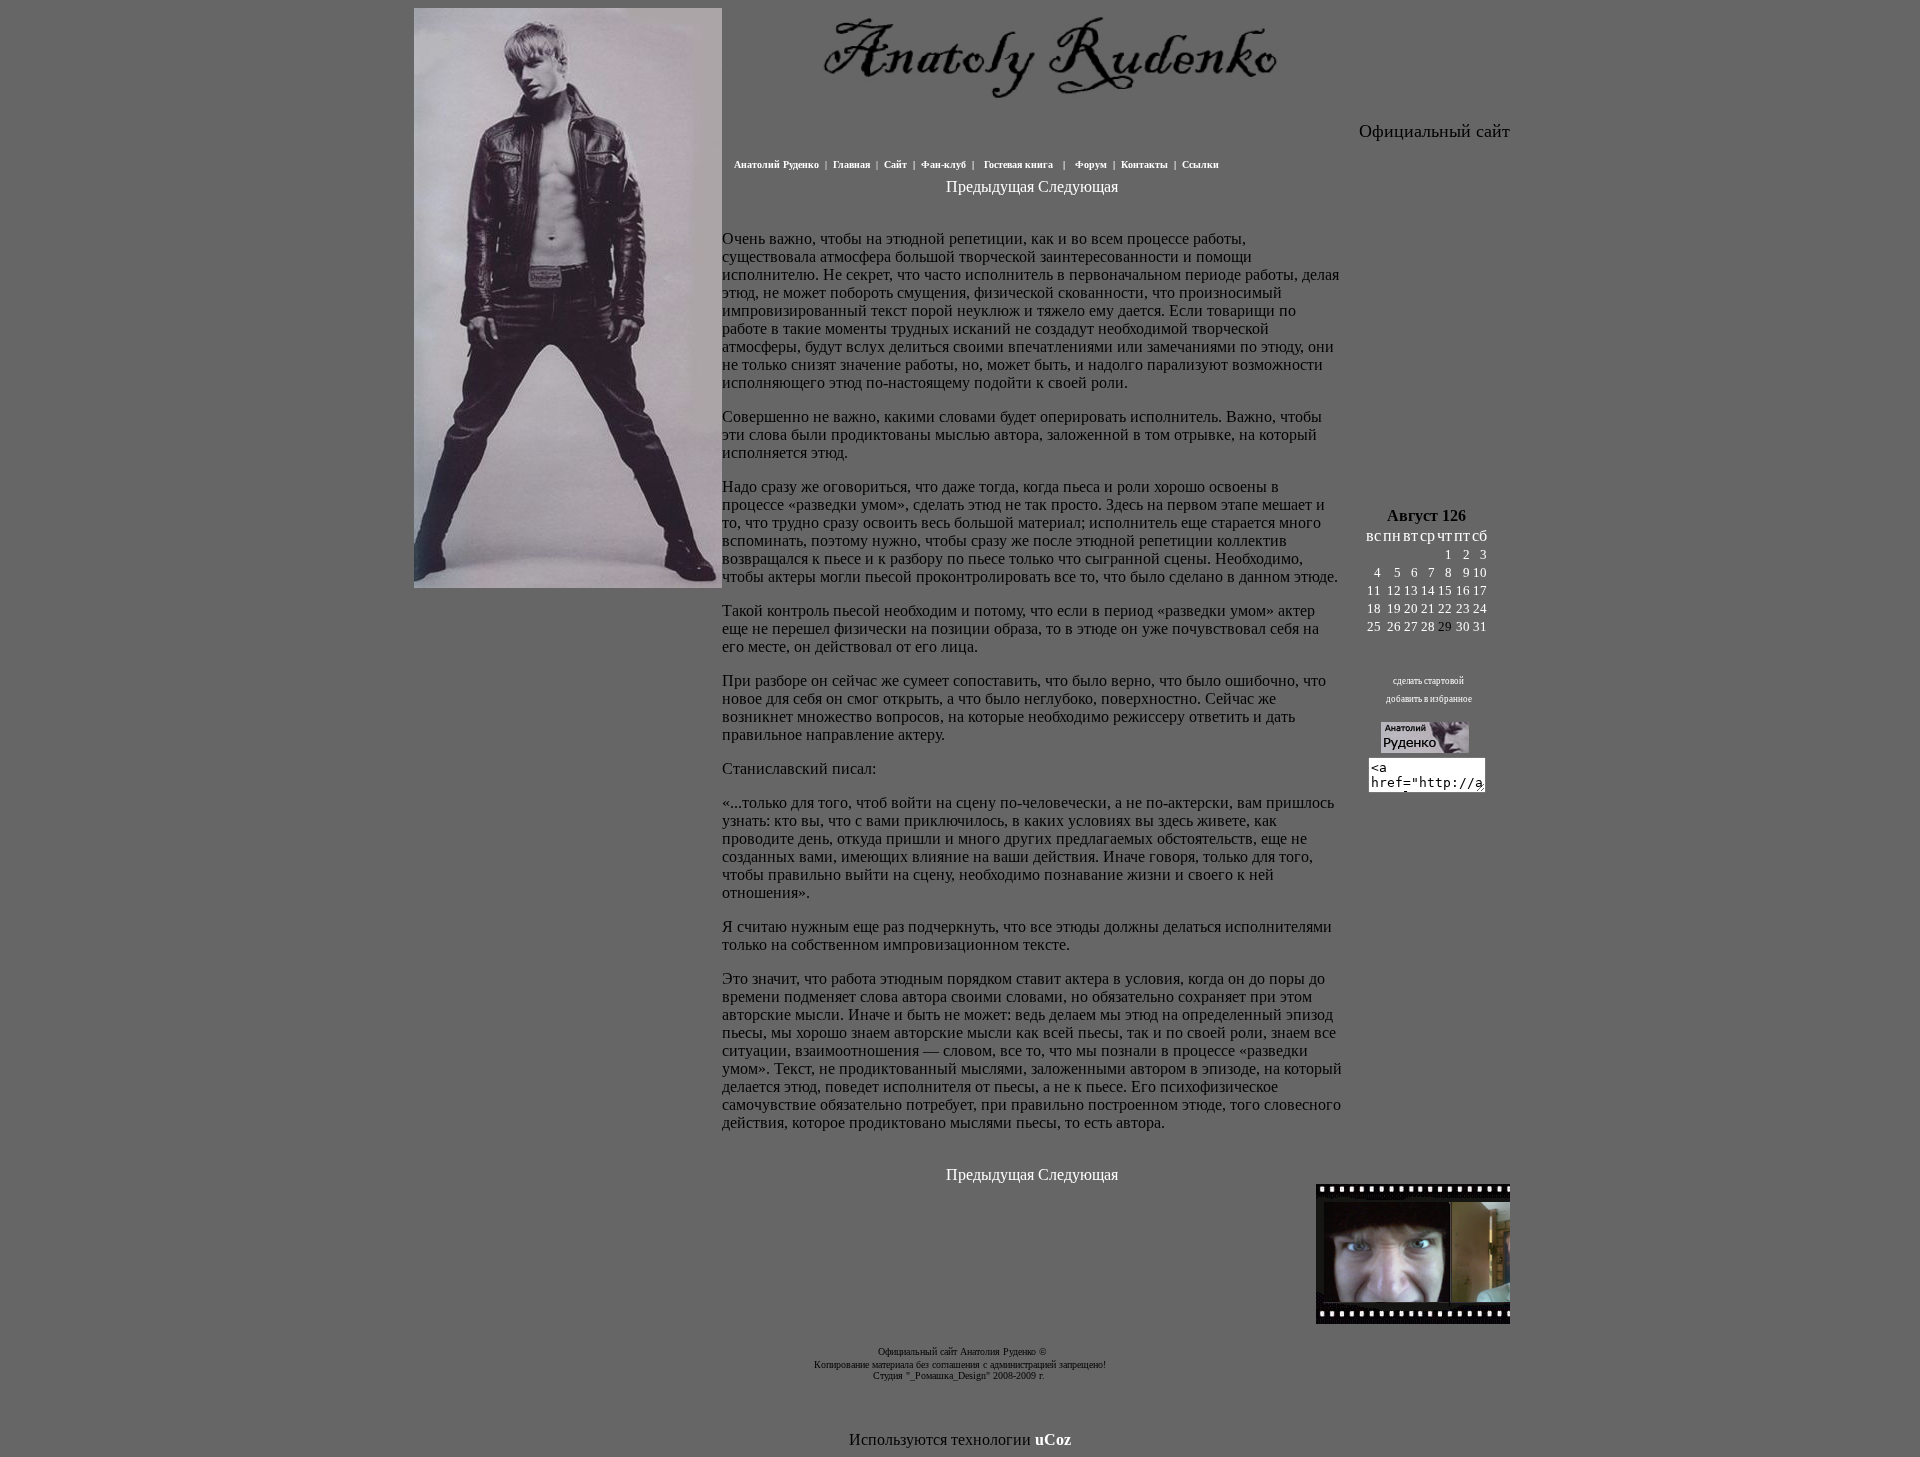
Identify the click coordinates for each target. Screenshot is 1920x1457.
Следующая (1078, 186)
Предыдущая (990, 186)
